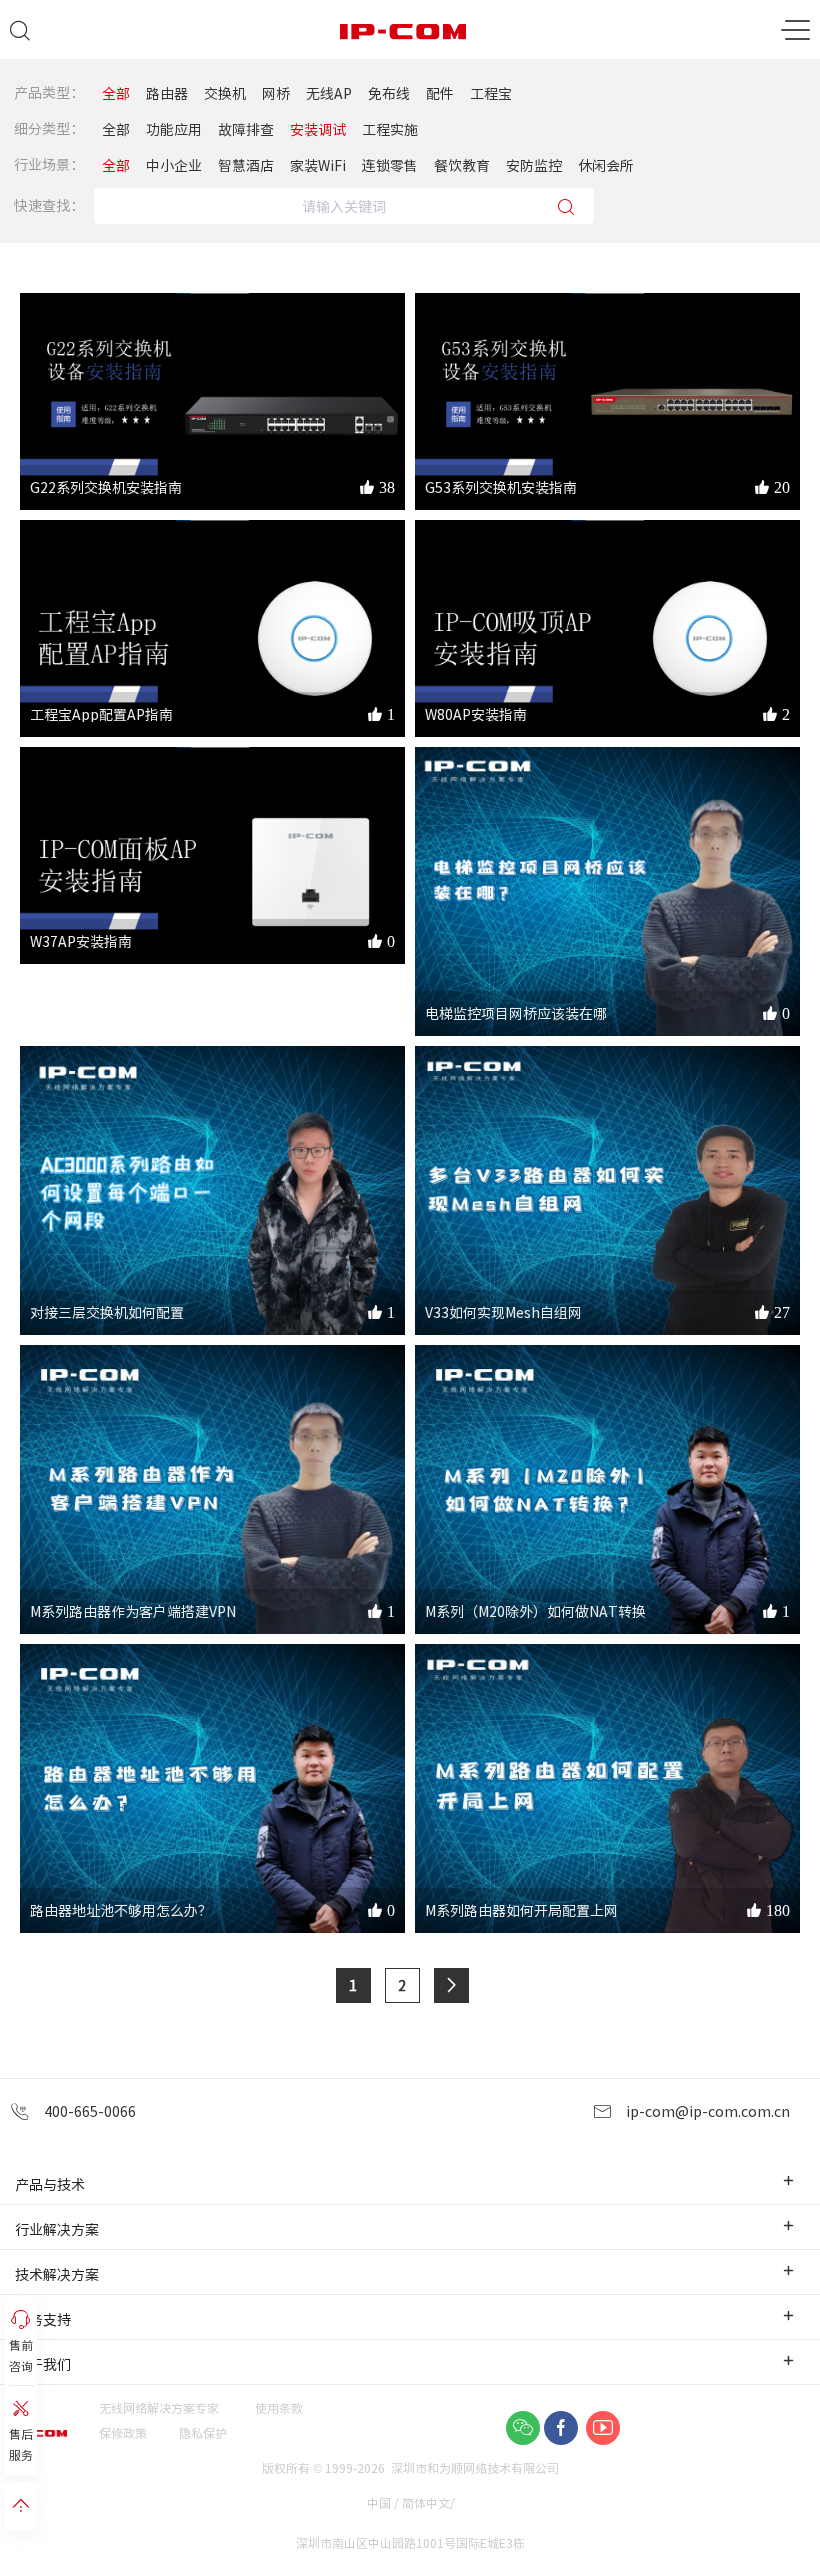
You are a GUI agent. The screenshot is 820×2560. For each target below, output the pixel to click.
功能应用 (174, 129)
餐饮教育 (462, 165)
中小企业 (174, 165)
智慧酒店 (246, 165)
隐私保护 (203, 2432)
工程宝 (491, 93)
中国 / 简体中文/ (412, 2502)
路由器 (167, 93)
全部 (116, 93)
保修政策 (123, 2432)
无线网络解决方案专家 (159, 2407)
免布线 (389, 93)
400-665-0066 (88, 2111)
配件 (440, 93)
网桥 (276, 93)
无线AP (329, 93)
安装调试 (318, 129)
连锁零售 (390, 165)
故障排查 (246, 129)
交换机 (225, 93)
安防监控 (534, 165)
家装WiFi (318, 165)
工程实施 (390, 129)
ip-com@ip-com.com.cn (706, 2111)
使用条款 (279, 2407)
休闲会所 (606, 165)
